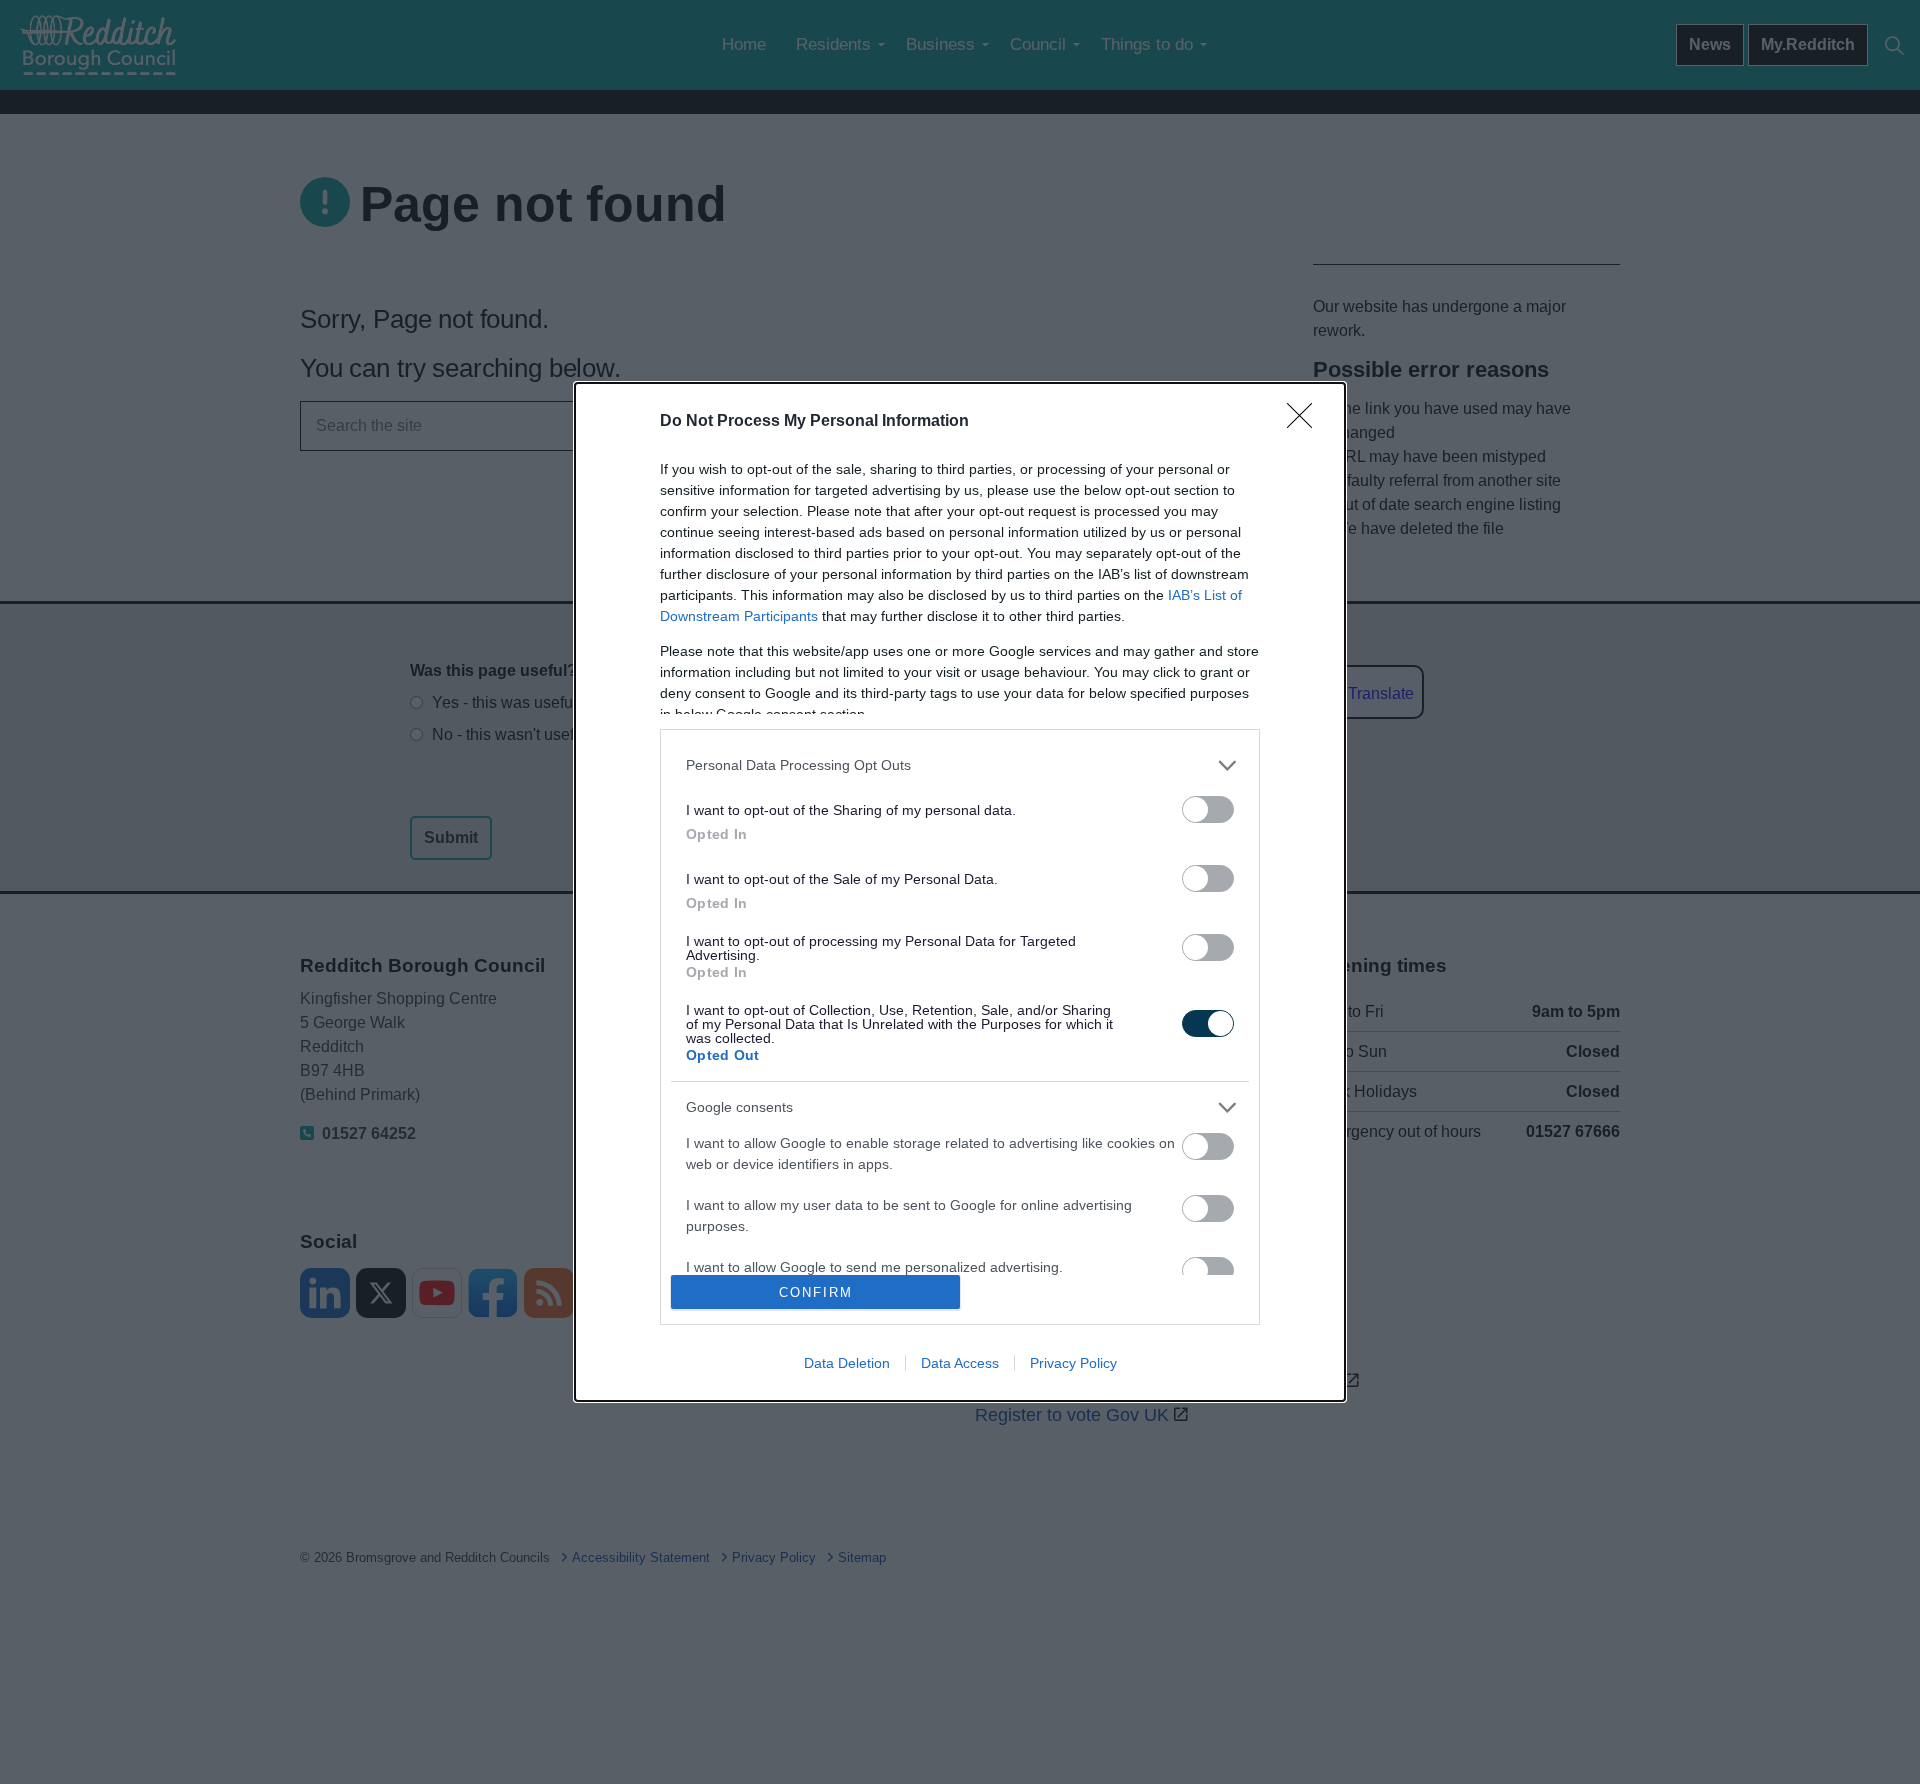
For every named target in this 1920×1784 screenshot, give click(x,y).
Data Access (960, 1363)
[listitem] (960, 765)
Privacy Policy (1073, 1363)
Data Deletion (847, 1363)
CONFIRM (816, 1292)
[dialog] (960, 892)
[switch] (1208, 809)
